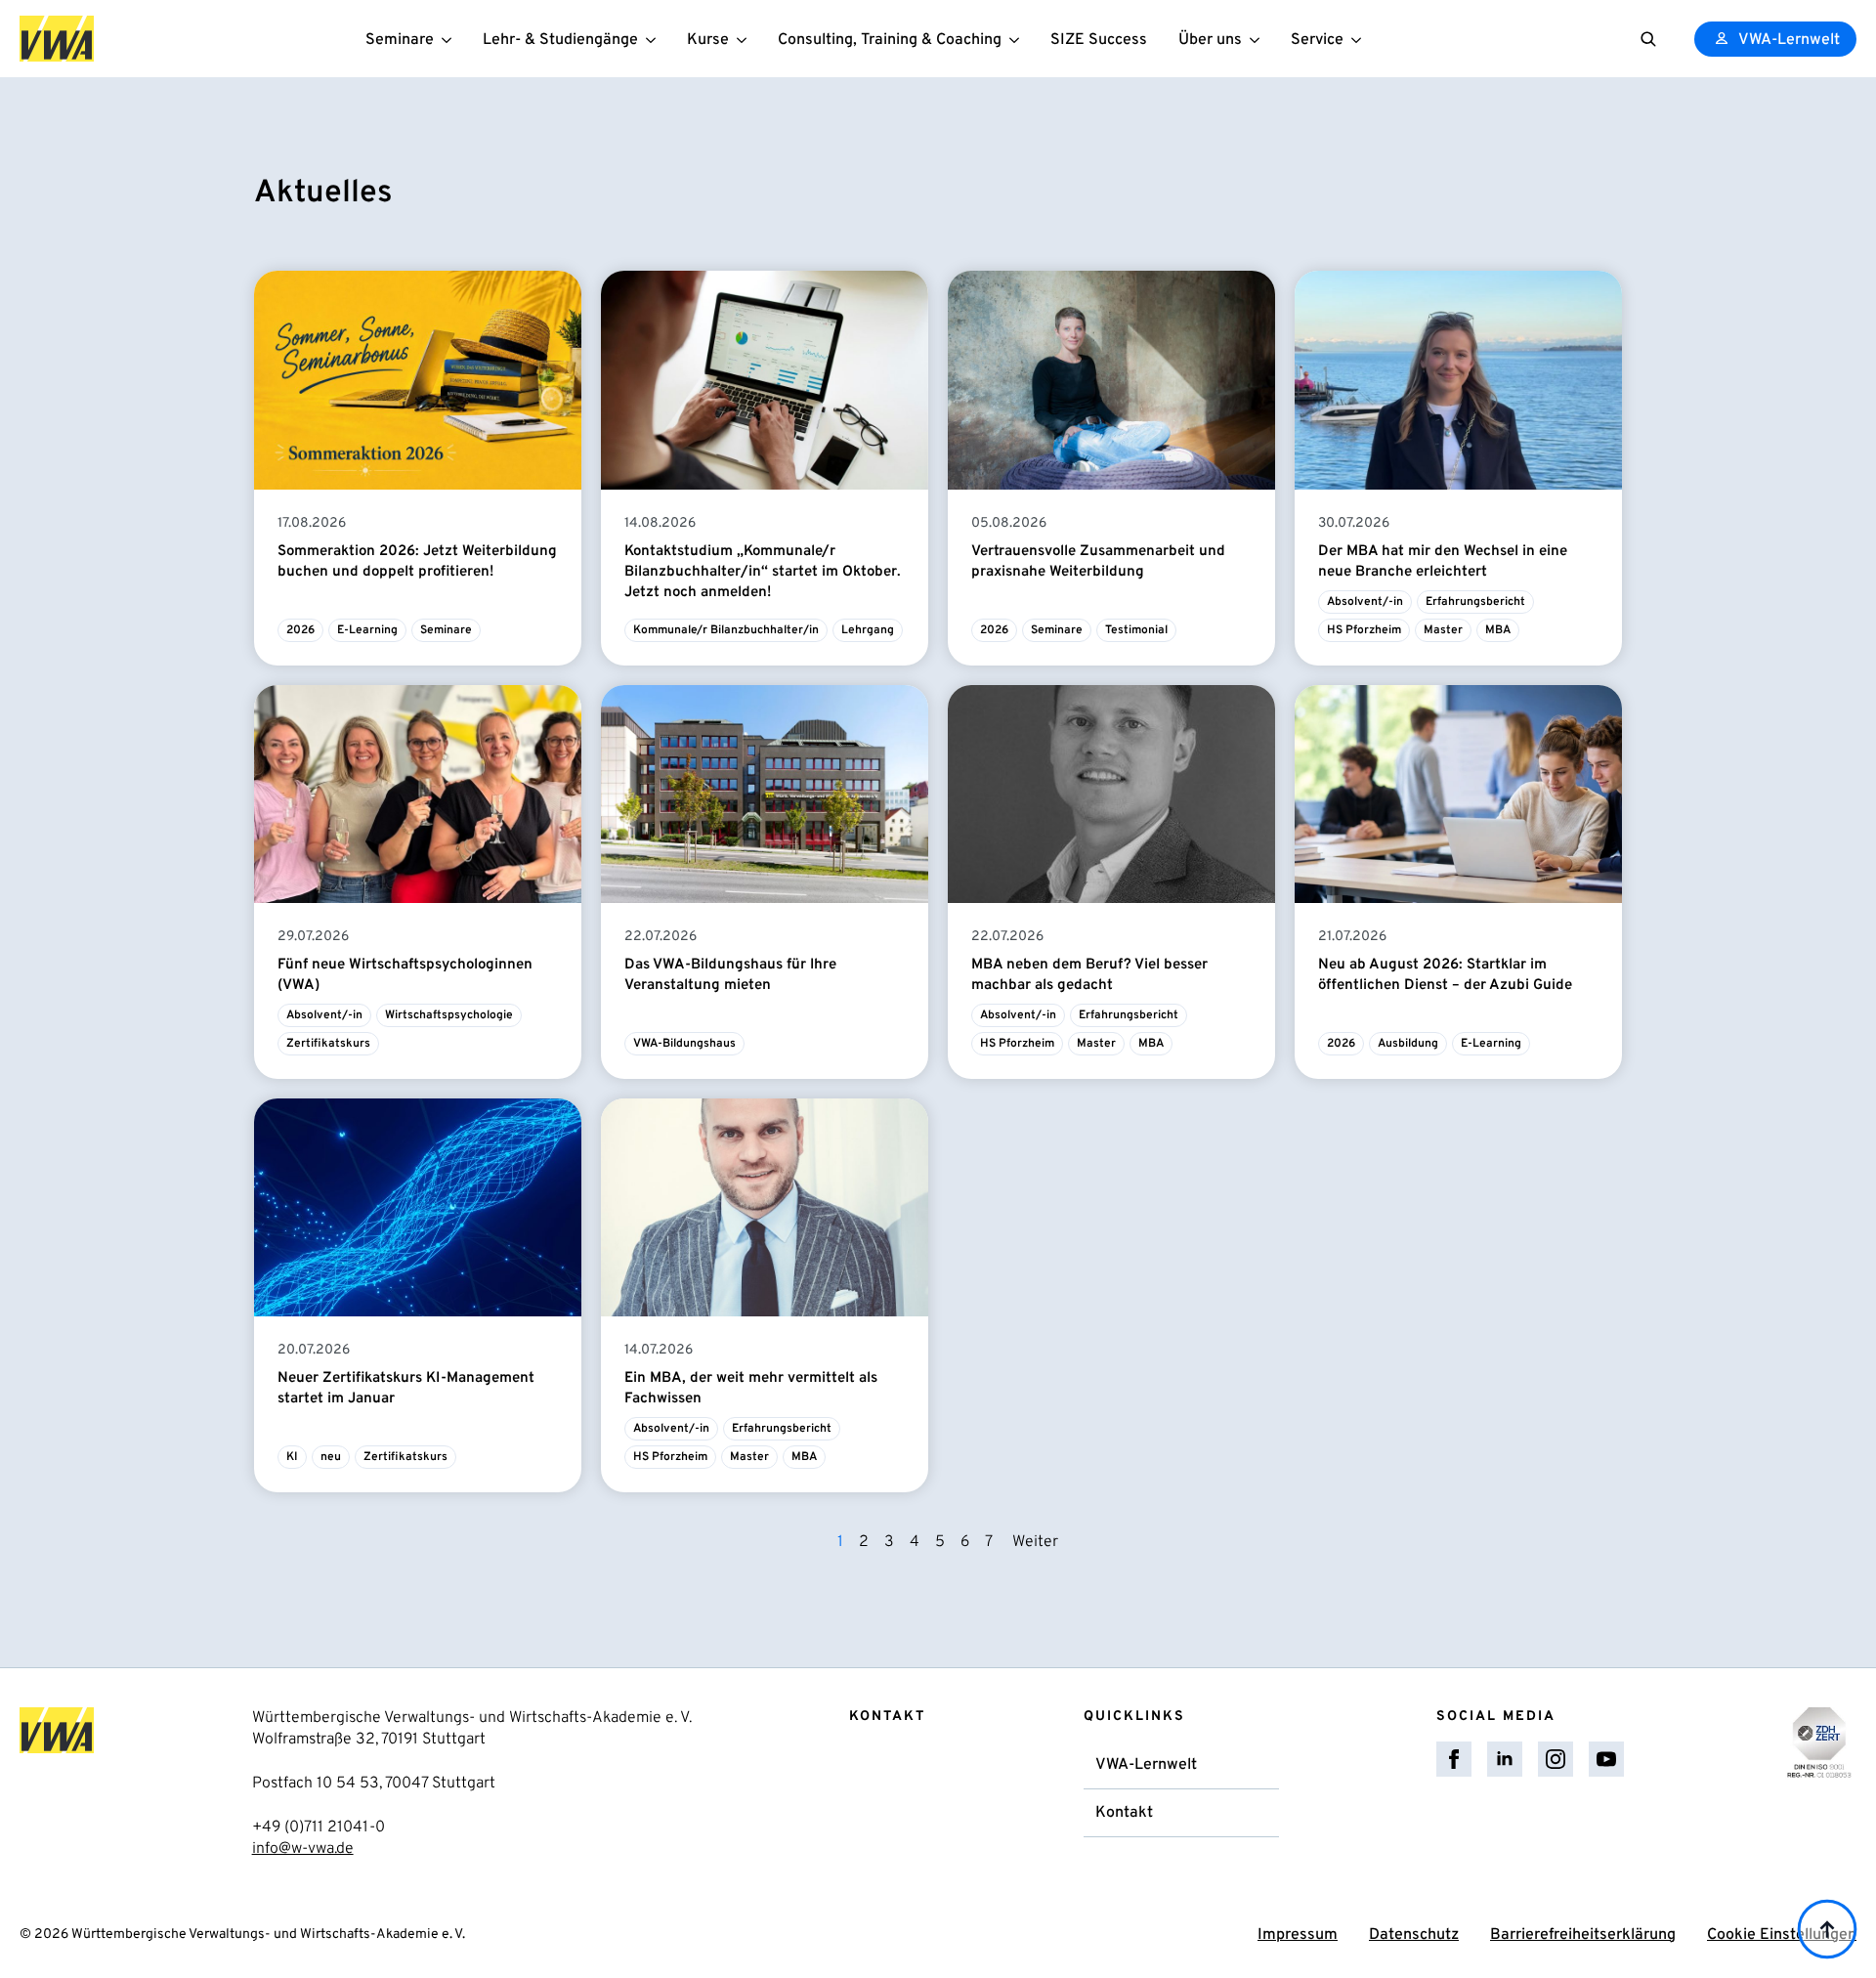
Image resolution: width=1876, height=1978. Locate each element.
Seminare (400, 40)
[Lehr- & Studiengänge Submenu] (655, 39)
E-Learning (367, 630)
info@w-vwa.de (303, 1849)
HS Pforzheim (1364, 630)
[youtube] (1606, 1759)
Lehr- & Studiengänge (560, 40)
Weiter (1035, 1542)
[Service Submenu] (1360, 39)
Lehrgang (868, 630)
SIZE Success (1099, 40)
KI (292, 1457)
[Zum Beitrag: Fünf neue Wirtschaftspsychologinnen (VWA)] (418, 794)
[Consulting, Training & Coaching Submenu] (1018, 39)
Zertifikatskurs (328, 1044)
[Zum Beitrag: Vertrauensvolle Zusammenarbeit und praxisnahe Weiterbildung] (1111, 380)
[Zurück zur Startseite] (57, 39)
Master (1443, 630)
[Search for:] (1648, 39)
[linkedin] (1505, 1759)
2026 (300, 630)
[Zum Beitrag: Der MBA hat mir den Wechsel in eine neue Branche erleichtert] (1458, 380)
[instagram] (1556, 1759)
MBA (1498, 630)
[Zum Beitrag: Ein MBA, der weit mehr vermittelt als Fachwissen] (765, 1207)
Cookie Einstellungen (1782, 1935)
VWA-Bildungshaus (684, 1044)
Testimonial (1136, 630)
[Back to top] (1827, 1929)
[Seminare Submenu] (450, 39)
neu (331, 1457)
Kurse (708, 40)
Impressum (1298, 1935)
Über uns (1210, 40)
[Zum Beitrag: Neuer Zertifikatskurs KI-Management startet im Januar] (418, 1207)
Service (1317, 40)
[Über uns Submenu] (1258, 39)
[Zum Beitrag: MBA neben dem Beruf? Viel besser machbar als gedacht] (1111, 794)
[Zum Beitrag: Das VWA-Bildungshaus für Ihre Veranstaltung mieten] (765, 794)
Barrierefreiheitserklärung (1583, 1935)
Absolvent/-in (1365, 602)
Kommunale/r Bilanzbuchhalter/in (726, 630)
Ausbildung (1408, 1044)
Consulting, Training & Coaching (890, 40)
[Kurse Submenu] (746, 39)
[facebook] (1454, 1759)
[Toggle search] (1648, 39)
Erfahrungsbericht (1475, 602)
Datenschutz (1414, 1935)
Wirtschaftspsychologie (449, 1015)
